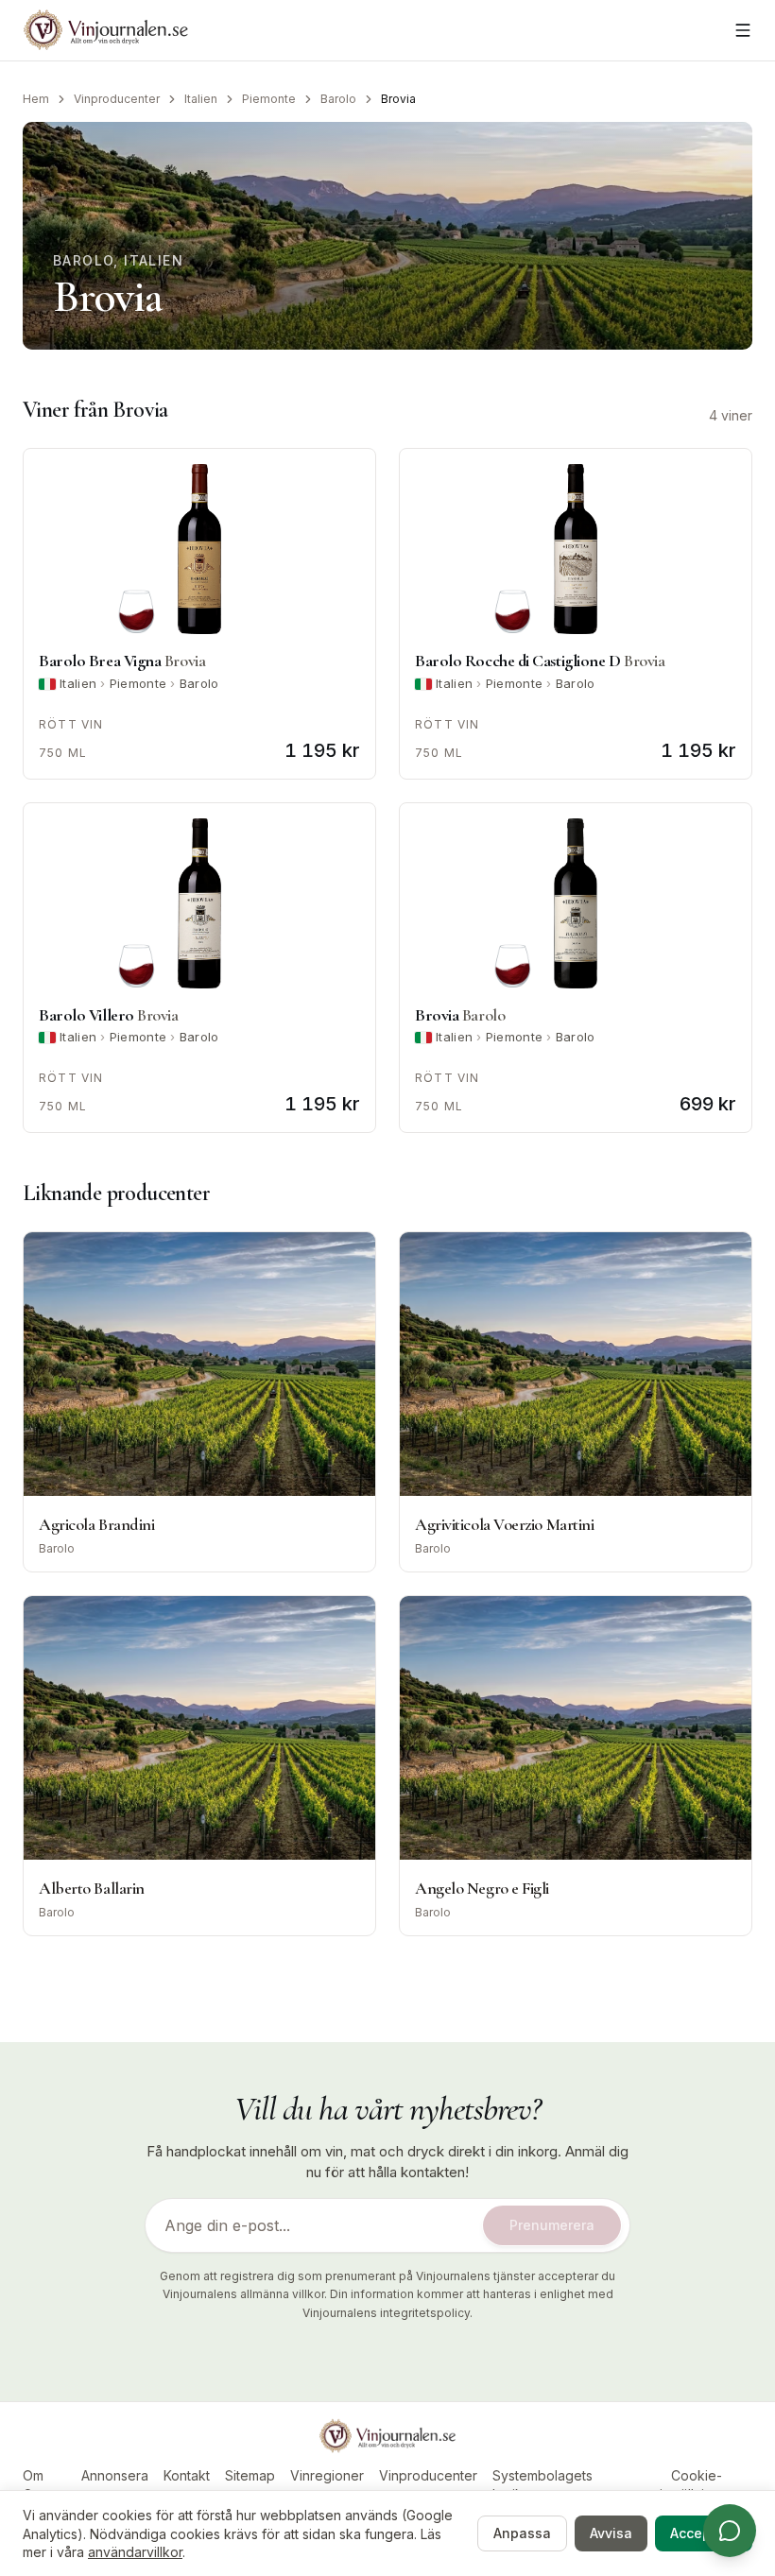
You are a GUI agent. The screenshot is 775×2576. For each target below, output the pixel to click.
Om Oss (34, 2485)
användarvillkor (135, 2552)
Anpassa (522, 2533)
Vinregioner (327, 2475)
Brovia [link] (398, 99)
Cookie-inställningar (696, 2485)
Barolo (338, 99)
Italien (201, 99)
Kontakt (187, 2475)
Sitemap (250, 2475)
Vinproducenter (117, 99)
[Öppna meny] (743, 30)
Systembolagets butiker (542, 2485)
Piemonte (269, 99)
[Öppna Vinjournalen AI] (730, 2531)
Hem (36, 99)
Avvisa (611, 2533)
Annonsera (115, 2475)
